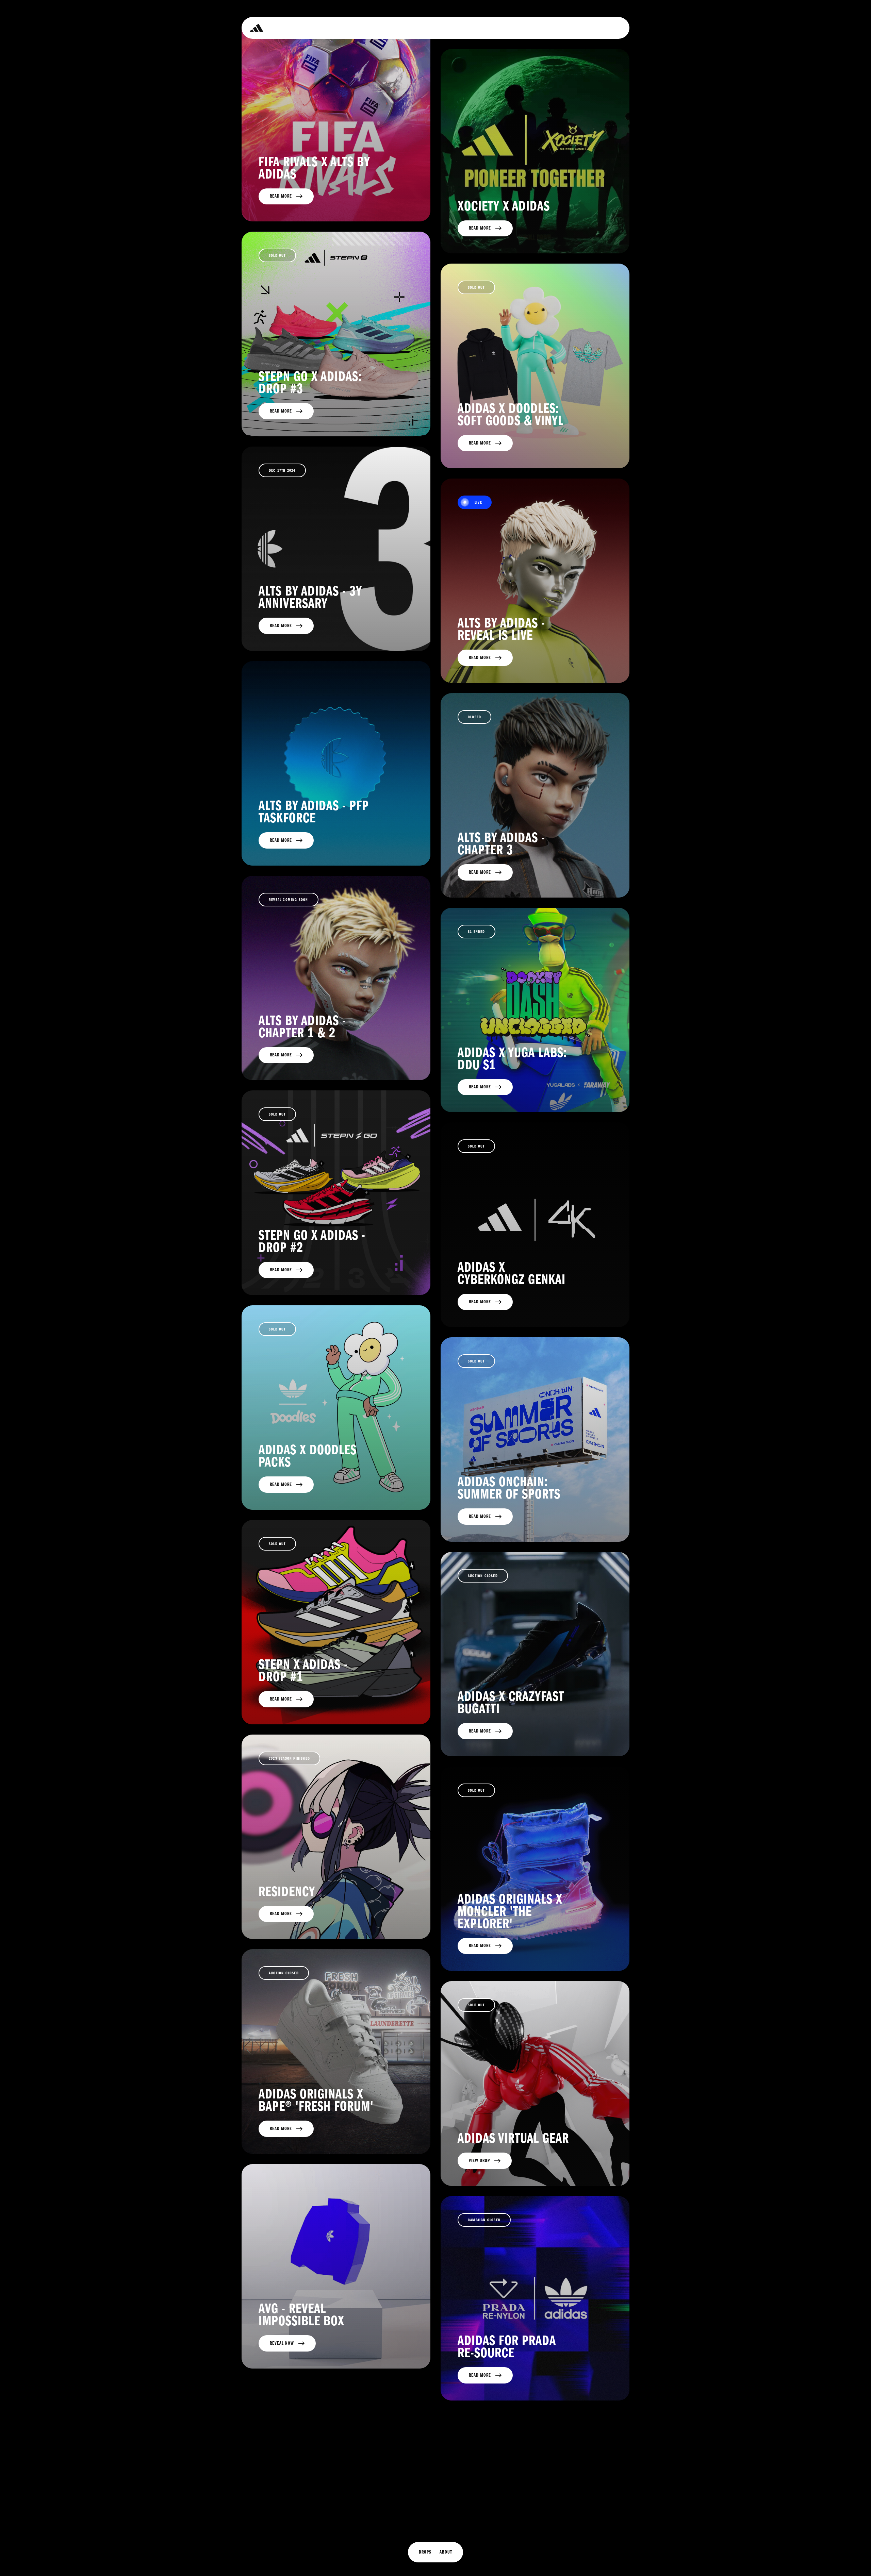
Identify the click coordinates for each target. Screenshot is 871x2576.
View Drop (479, 2161)
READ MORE (281, 1055)
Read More (281, 196)
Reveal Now (282, 2343)
